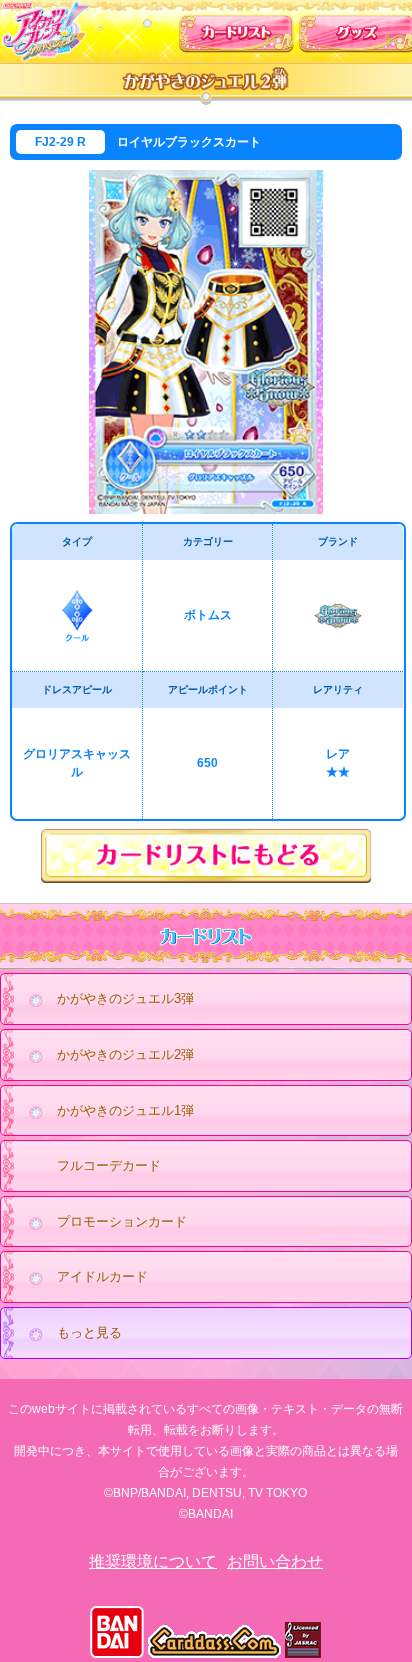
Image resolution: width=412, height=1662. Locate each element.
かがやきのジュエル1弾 (125, 1110)
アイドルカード (102, 1276)
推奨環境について (153, 1561)
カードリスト (236, 29)
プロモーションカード (122, 1221)
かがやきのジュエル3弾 (125, 998)
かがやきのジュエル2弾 (125, 1054)
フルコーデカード (109, 1165)
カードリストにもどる (206, 856)
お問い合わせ (275, 1561)
